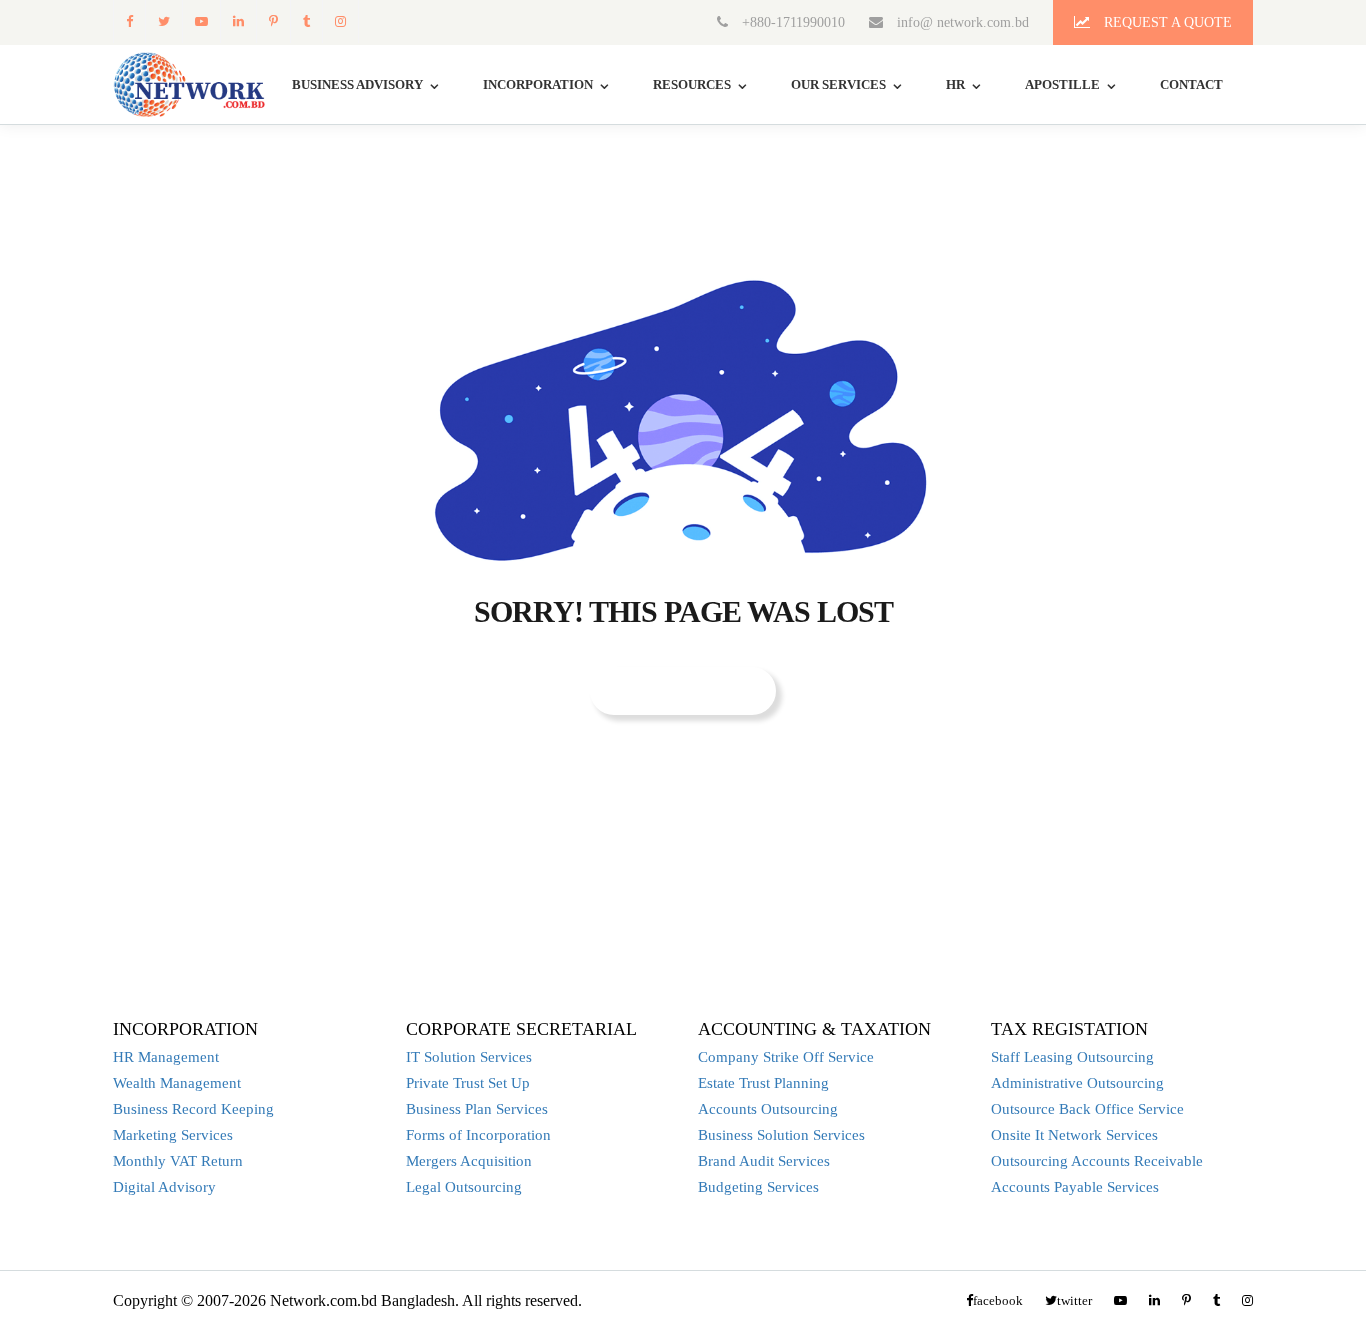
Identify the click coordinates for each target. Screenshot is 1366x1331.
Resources (692, 84)
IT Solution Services (469, 1057)
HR (955, 84)
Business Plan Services (477, 1109)
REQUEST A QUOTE (1166, 22)
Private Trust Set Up (468, 1083)
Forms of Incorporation (478, 1135)
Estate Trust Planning (763, 1083)
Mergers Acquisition (469, 1161)
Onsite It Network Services (1074, 1135)
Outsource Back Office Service (1087, 1109)
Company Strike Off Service (786, 1057)
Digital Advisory (164, 1187)
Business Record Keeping (193, 1109)
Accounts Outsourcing (768, 1109)
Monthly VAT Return (178, 1161)
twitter (163, 21)
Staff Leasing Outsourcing (1072, 1057)
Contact (1191, 84)
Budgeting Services (758, 1187)
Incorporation (538, 84)
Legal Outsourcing (464, 1187)
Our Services (838, 84)
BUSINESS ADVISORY (357, 84)
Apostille (1062, 84)
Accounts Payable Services (1075, 1187)
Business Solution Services (781, 1135)
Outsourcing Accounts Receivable (1097, 1161)
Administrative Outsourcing (1077, 1083)
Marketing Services (173, 1135)
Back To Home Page (683, 690)
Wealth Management (177, 1083)
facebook (129, 21)
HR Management (166, 1057)
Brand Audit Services (764, 1161)
